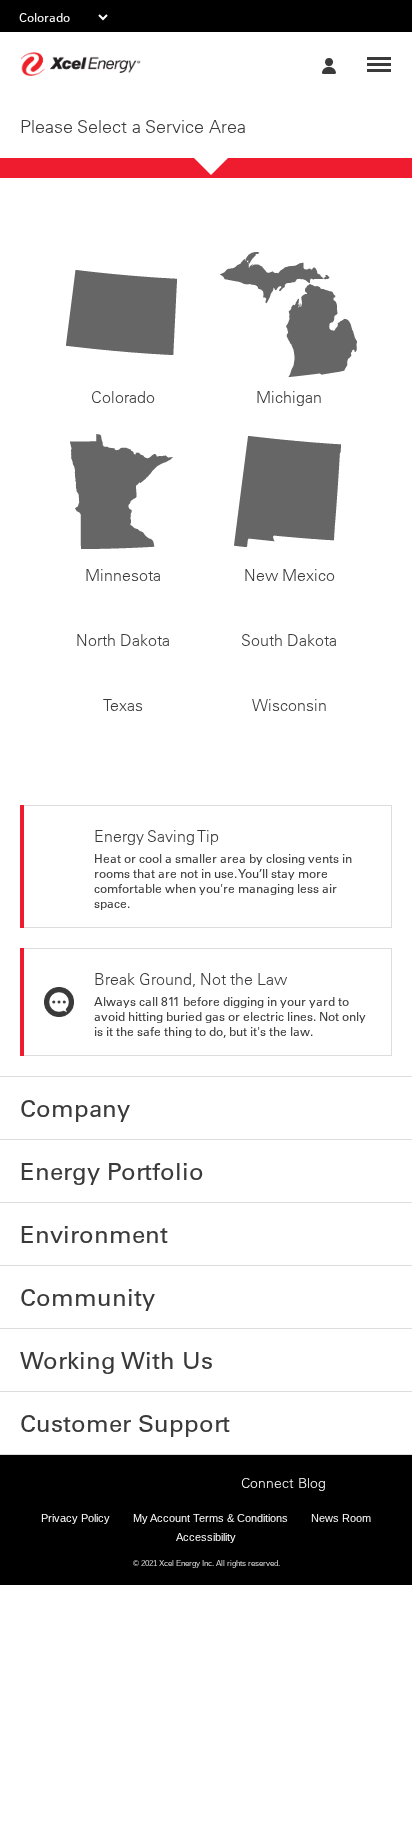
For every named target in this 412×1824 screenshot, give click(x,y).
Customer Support (90, 1596)
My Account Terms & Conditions (210, 1705)
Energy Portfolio (81, 1384)
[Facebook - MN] (96, 1668)
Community (64, 1490)
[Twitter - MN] (127, 1668)
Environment (69, 1437)
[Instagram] (158, 1649)
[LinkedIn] (189, 1668)
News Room (341, 1705)
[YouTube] (220, 1668)
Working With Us (82, 1543)
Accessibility (206, 1725)
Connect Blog (283, 1670)
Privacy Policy (75, 1705)
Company (57, 1331)
